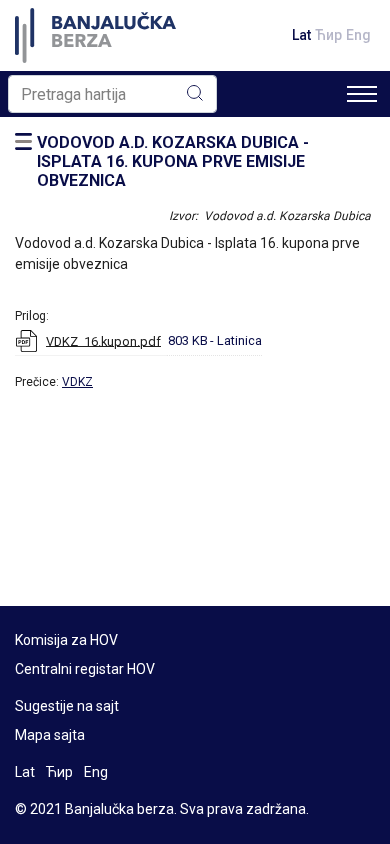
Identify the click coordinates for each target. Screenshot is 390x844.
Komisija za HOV (66, 640)
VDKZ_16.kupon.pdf (103, 340)
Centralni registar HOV (85, 669)
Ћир (328, 35)
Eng (358, 35)
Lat (301, 35)
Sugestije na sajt (67, 706)
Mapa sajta (50, 735)
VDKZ (77, 382)
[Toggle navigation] (362, 94)
